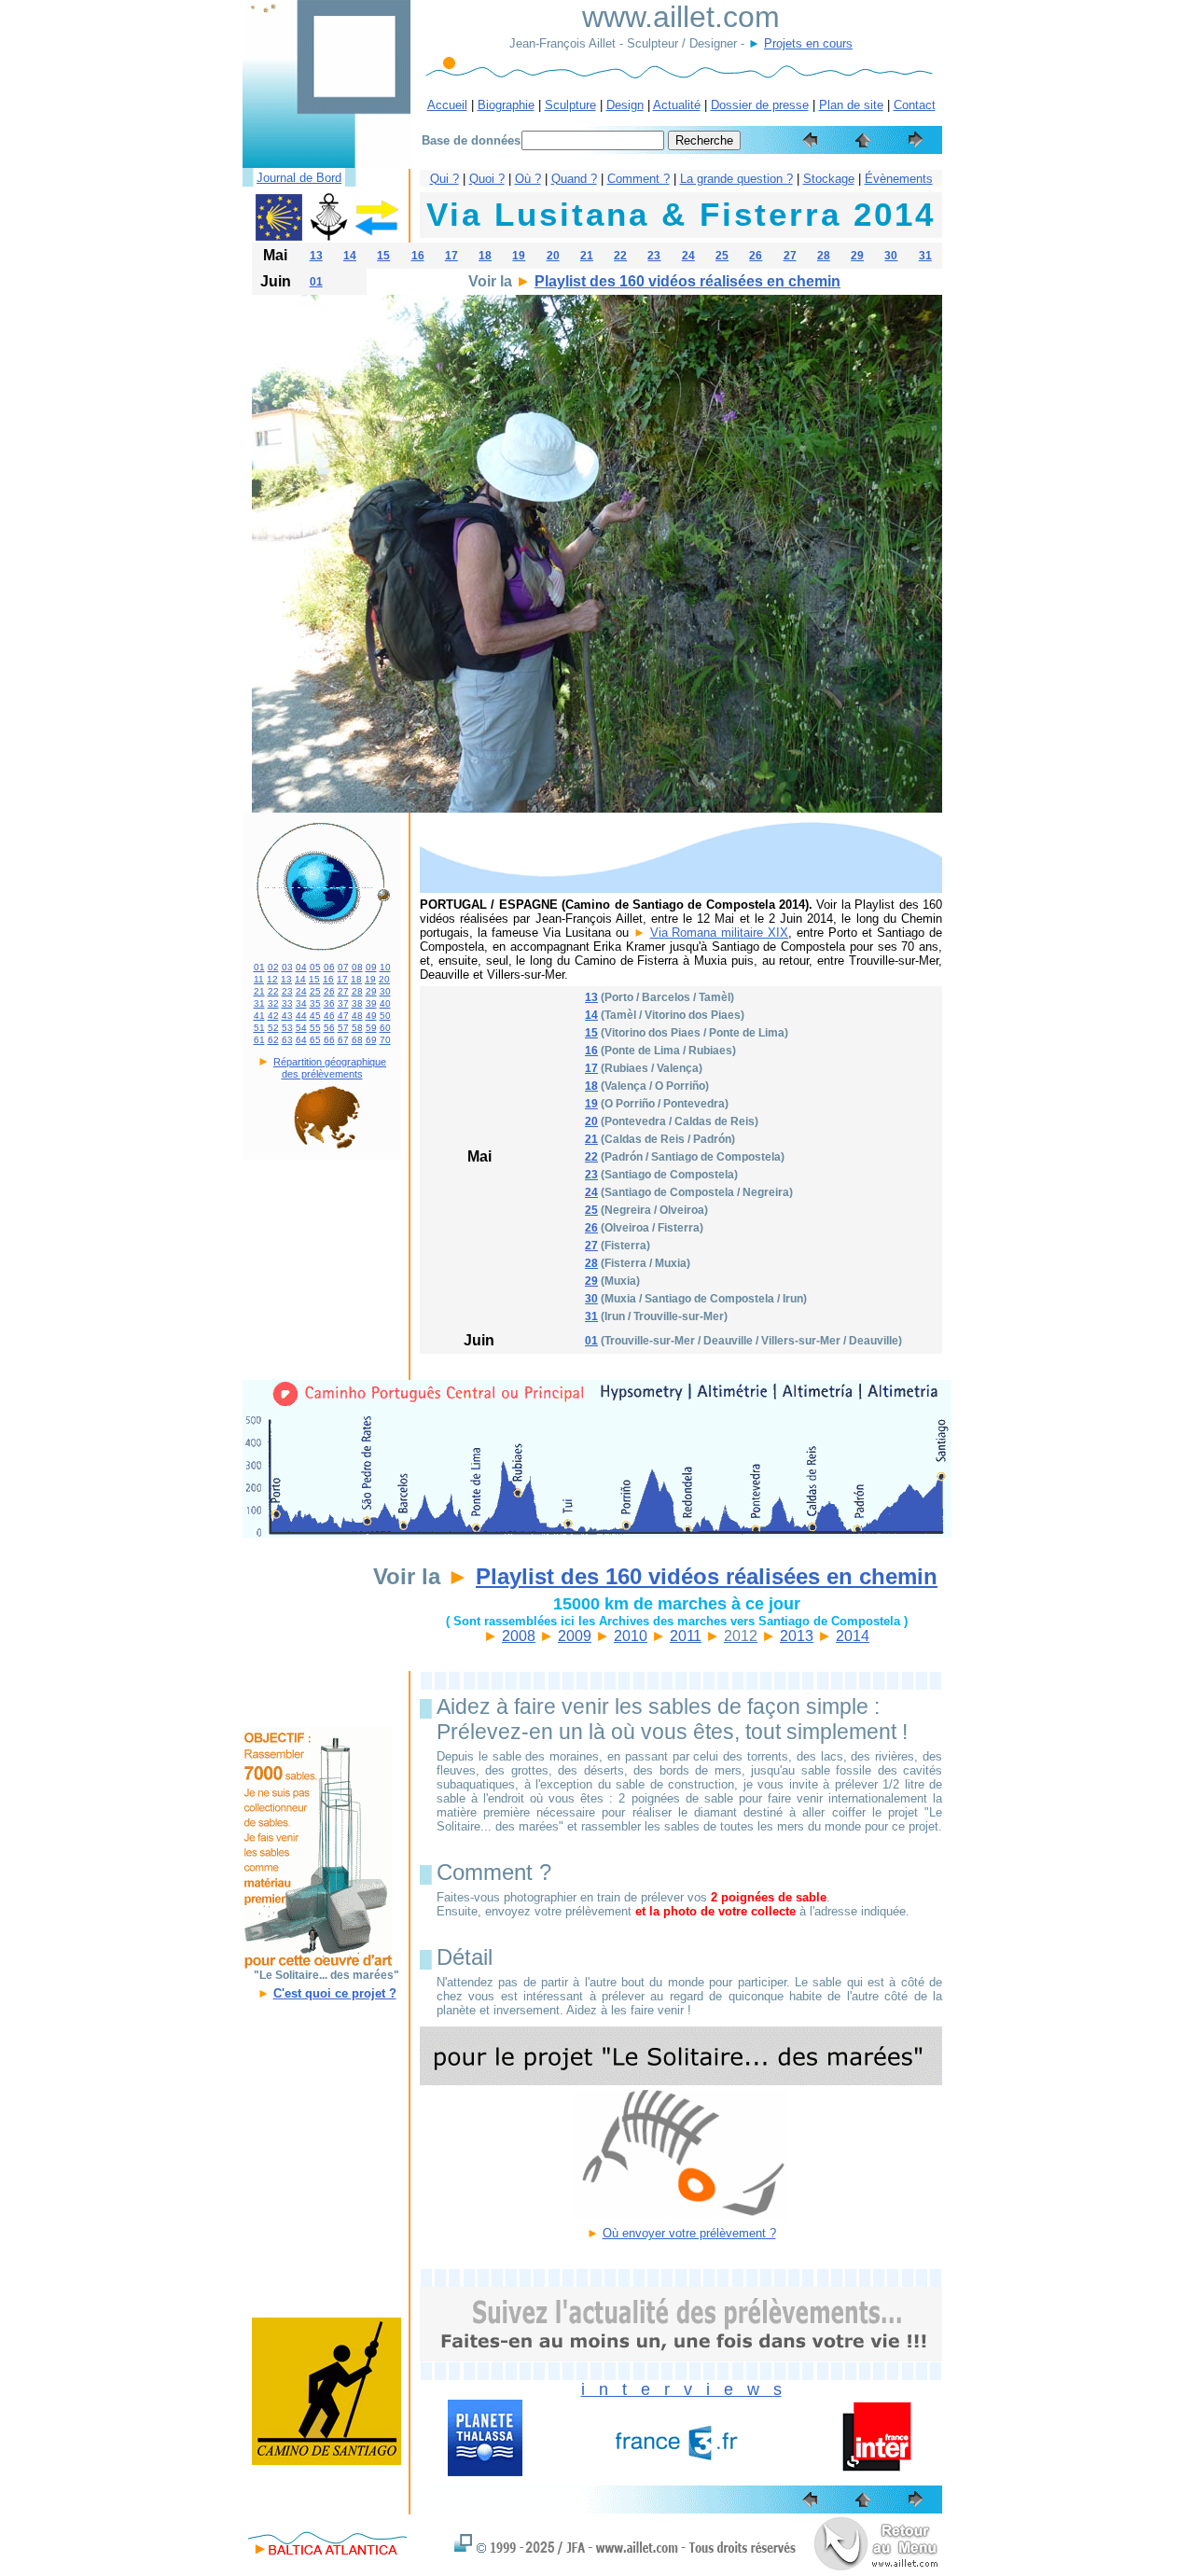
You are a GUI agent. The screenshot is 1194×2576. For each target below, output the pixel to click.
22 (620, 256)
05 (315, 967)
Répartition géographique (330, 1062)
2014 (853, 1636)
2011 (686, 1636)
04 (301, 967)
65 (315, 1040)
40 (385, 1003)
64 (301, 1040)
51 (259, 1028)
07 (343, 967)
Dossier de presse (760, 105)
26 (756, 256)
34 (301, 1003)
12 (272, 979)
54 (301, 1028)
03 (287, 967)
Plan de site (851, 105)
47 (343, 1016)
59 (371, 1028)
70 (385, 1040)
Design (625, 105)
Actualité (677, 105)
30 (891, 256)
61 (259, 1040)
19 (519, 256)
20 (553, 256)
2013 (797, 1636)
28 (824, 256)
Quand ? (574, 179)
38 (357, 1003)
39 (371, 1003)
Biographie (506, 105)
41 (259, 1016)
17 (451, 256)
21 (587, 256)
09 (371, 967)
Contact (915, 105)
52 (273, 1028)
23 (654, 256)
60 (385, 1028)
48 (357, 1016)
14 (350, 256)
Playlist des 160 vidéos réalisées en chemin (687, 281)
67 (343, 1040)
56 (329, 1028)
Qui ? (444, 179)
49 (371, 1016)
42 (273, 1016)
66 (329, 1040)
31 (925, 256)
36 (329, 1003)
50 (385, 1016)
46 (329, 1016)
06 (329, 967)
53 (287, 1028)
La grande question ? (736, 179)
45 (315, 1016)
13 (316, 256)
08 (357, 967)
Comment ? (639, 179)
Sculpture (570, 105)
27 (790, 256)
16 (418, 256)
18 (485, 256)
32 (273, 1003)
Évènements (899, 179)
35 (315, 1003)
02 (273, 967)
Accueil (447, 105)
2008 (519, 1636)
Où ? (528, 179)
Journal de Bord (299, 178)
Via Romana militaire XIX (720, 933)
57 (343, 1028)
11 (259, 979)
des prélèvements (322, 1074)
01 (316, 282)
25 (722, 256)
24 (688, 256)
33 (287, 1003)
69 (371, 1040)
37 (343, 1003)
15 (383, 256)
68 (357, 1040)
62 (273, 1040)
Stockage (829, 179)
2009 (575, 1636)
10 (385, 967)
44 (301, 1016)
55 (315, 1028)
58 (357, 1028)
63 (287, 1040)
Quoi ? (487, 179)
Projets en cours (808, 43)
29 (857, 256)
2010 (631, 1636)
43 (287, 1016)
